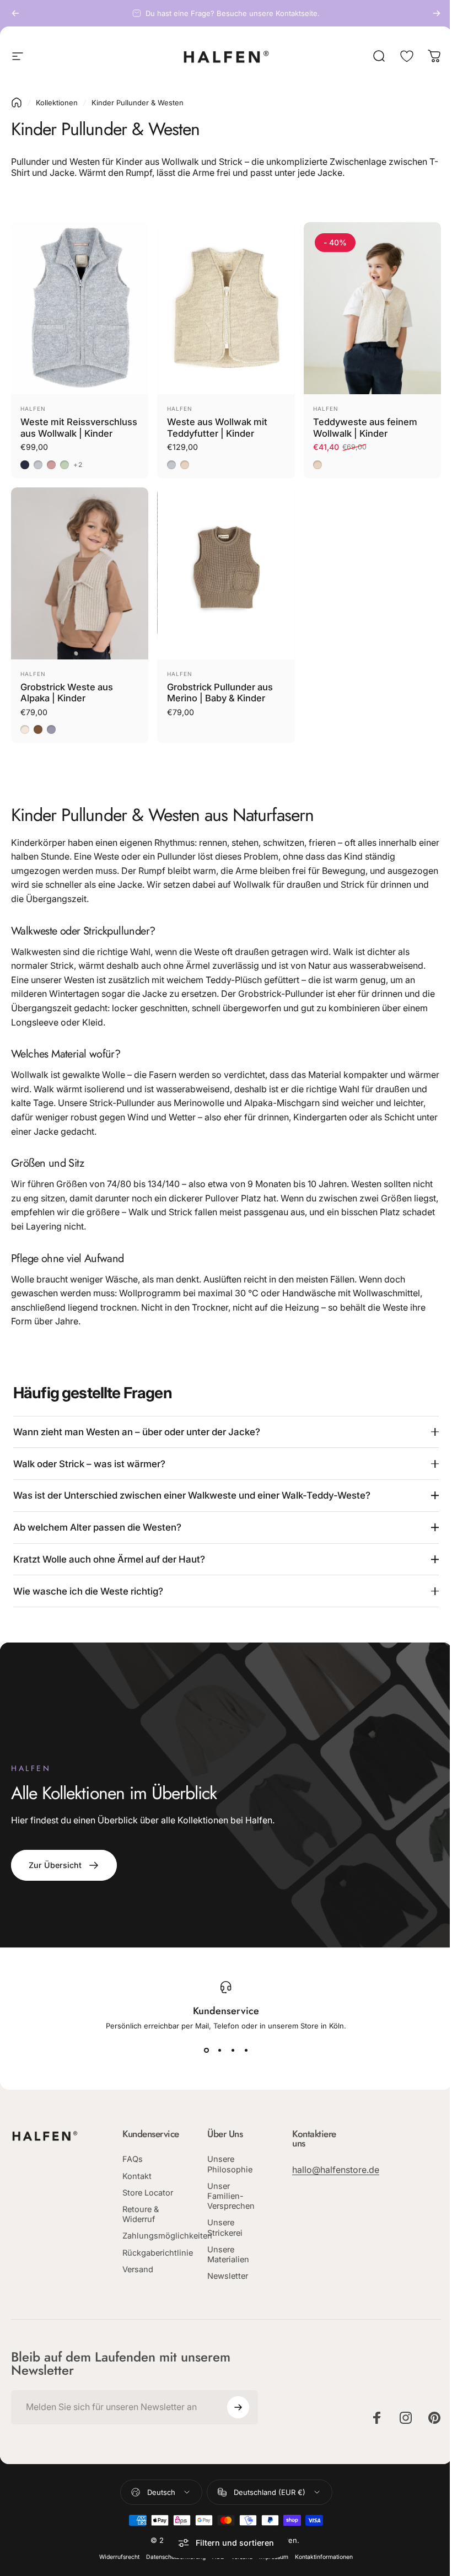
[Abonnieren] (235, 2414)
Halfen (33, 409)
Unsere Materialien (227, 2259)
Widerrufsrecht (115, 2564)
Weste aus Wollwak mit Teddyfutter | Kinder (217, 428)
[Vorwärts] (437, 13)
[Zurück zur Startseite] (17, 103)
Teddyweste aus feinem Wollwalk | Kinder (365, 428)
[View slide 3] (229, 2054)
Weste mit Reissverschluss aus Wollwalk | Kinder (79, 428)
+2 (78, 465)
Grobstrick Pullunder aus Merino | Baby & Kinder (220, 693)
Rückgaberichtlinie (158, 2267)
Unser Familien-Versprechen (229, 2201)
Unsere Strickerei (223, 2232)
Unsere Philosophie (228, 2169)
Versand (138, 2283)
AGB (214, 2564)
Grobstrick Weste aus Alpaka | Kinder (67, 693)
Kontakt (137, 2190)
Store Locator (148, 2207)
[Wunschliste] (407, 56)
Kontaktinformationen (320, 2564)
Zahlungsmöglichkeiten (167, 2250)
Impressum (270, 2564)
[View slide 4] (242, 2054)
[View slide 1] (202, 2054)
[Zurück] (15, 13)
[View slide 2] (216, 2054)
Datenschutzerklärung (172, 2564)
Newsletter (226, 2281)
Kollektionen (57, 103)
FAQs (133, 2173)
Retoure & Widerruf (141, 2228)
